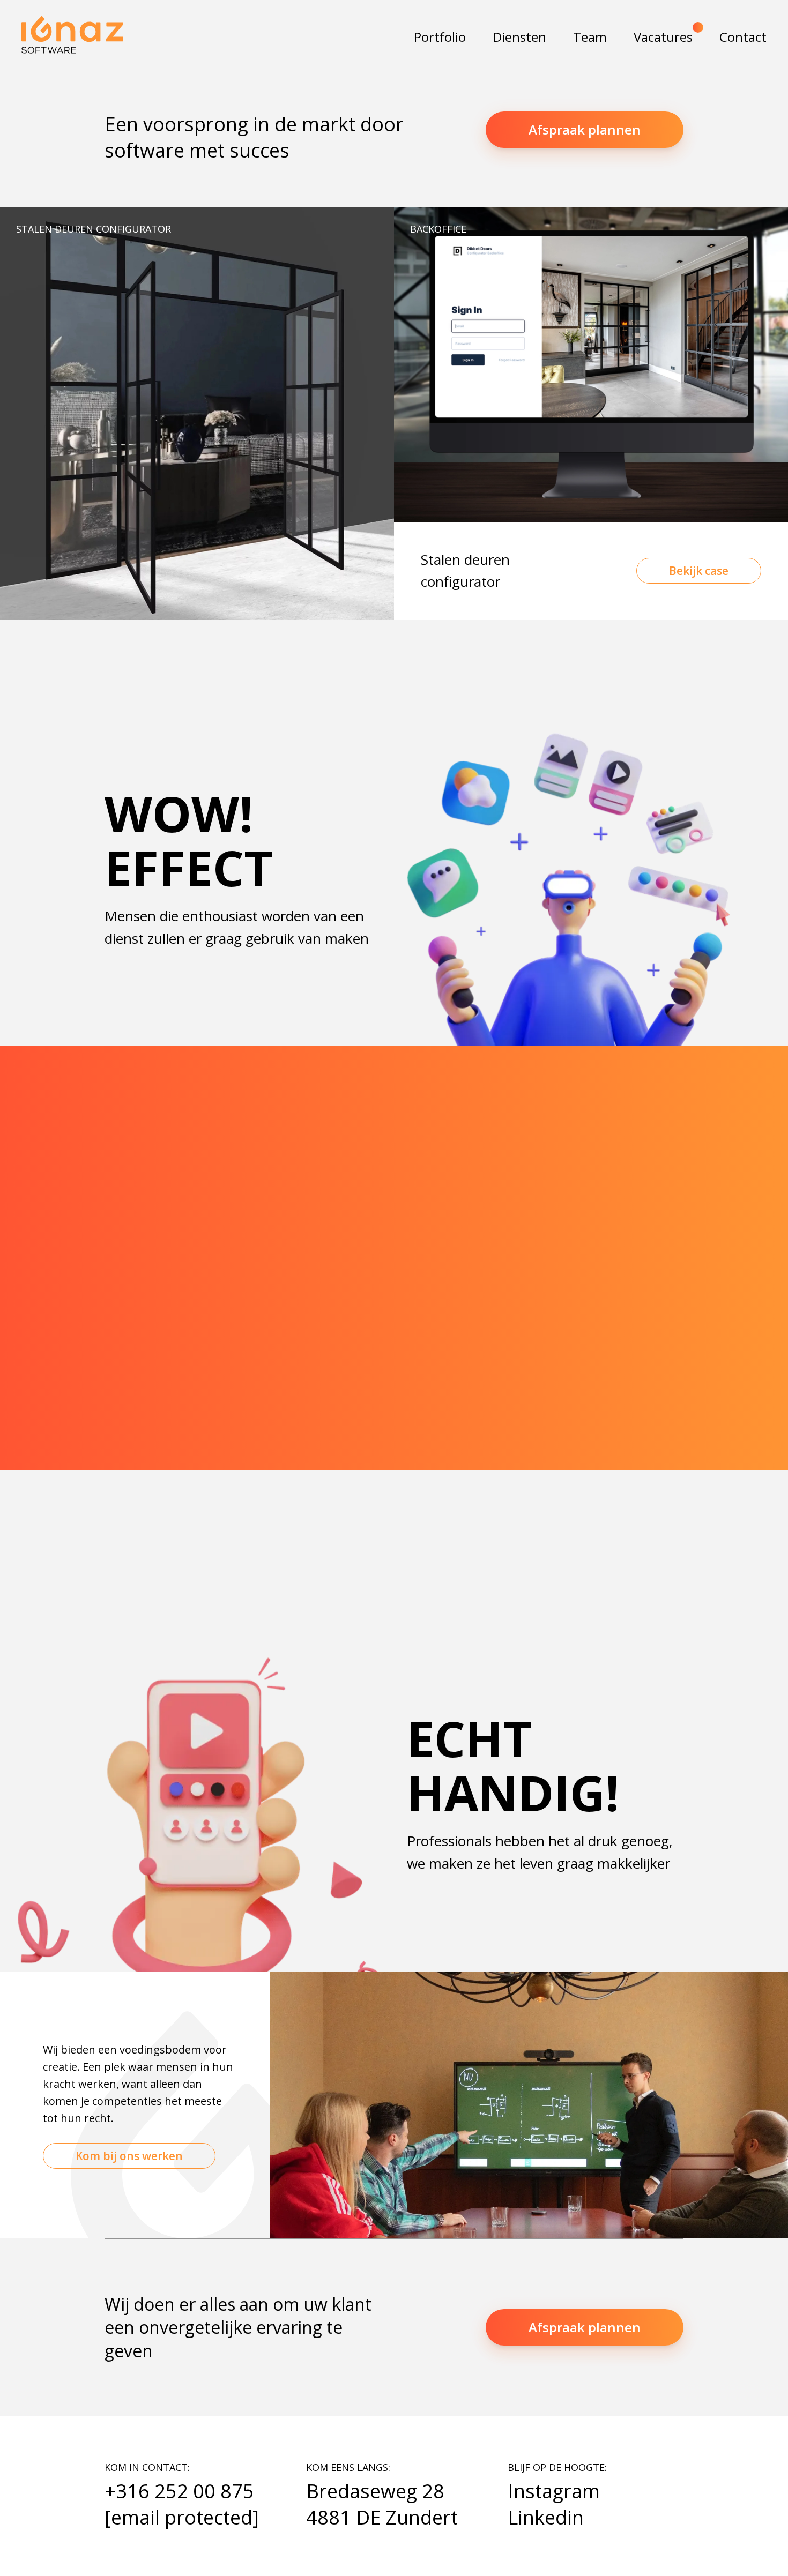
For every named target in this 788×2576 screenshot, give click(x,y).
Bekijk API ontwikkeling (653, 1493)
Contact (743, 37)
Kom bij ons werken (129, 2156)
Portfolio (440, 37)
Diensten (519, 37)
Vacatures (663, 37)
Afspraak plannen (585, 129)
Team (590, 37)
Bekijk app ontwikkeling (135, 1510)
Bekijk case (699, 571)
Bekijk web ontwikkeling (394, 1543)
